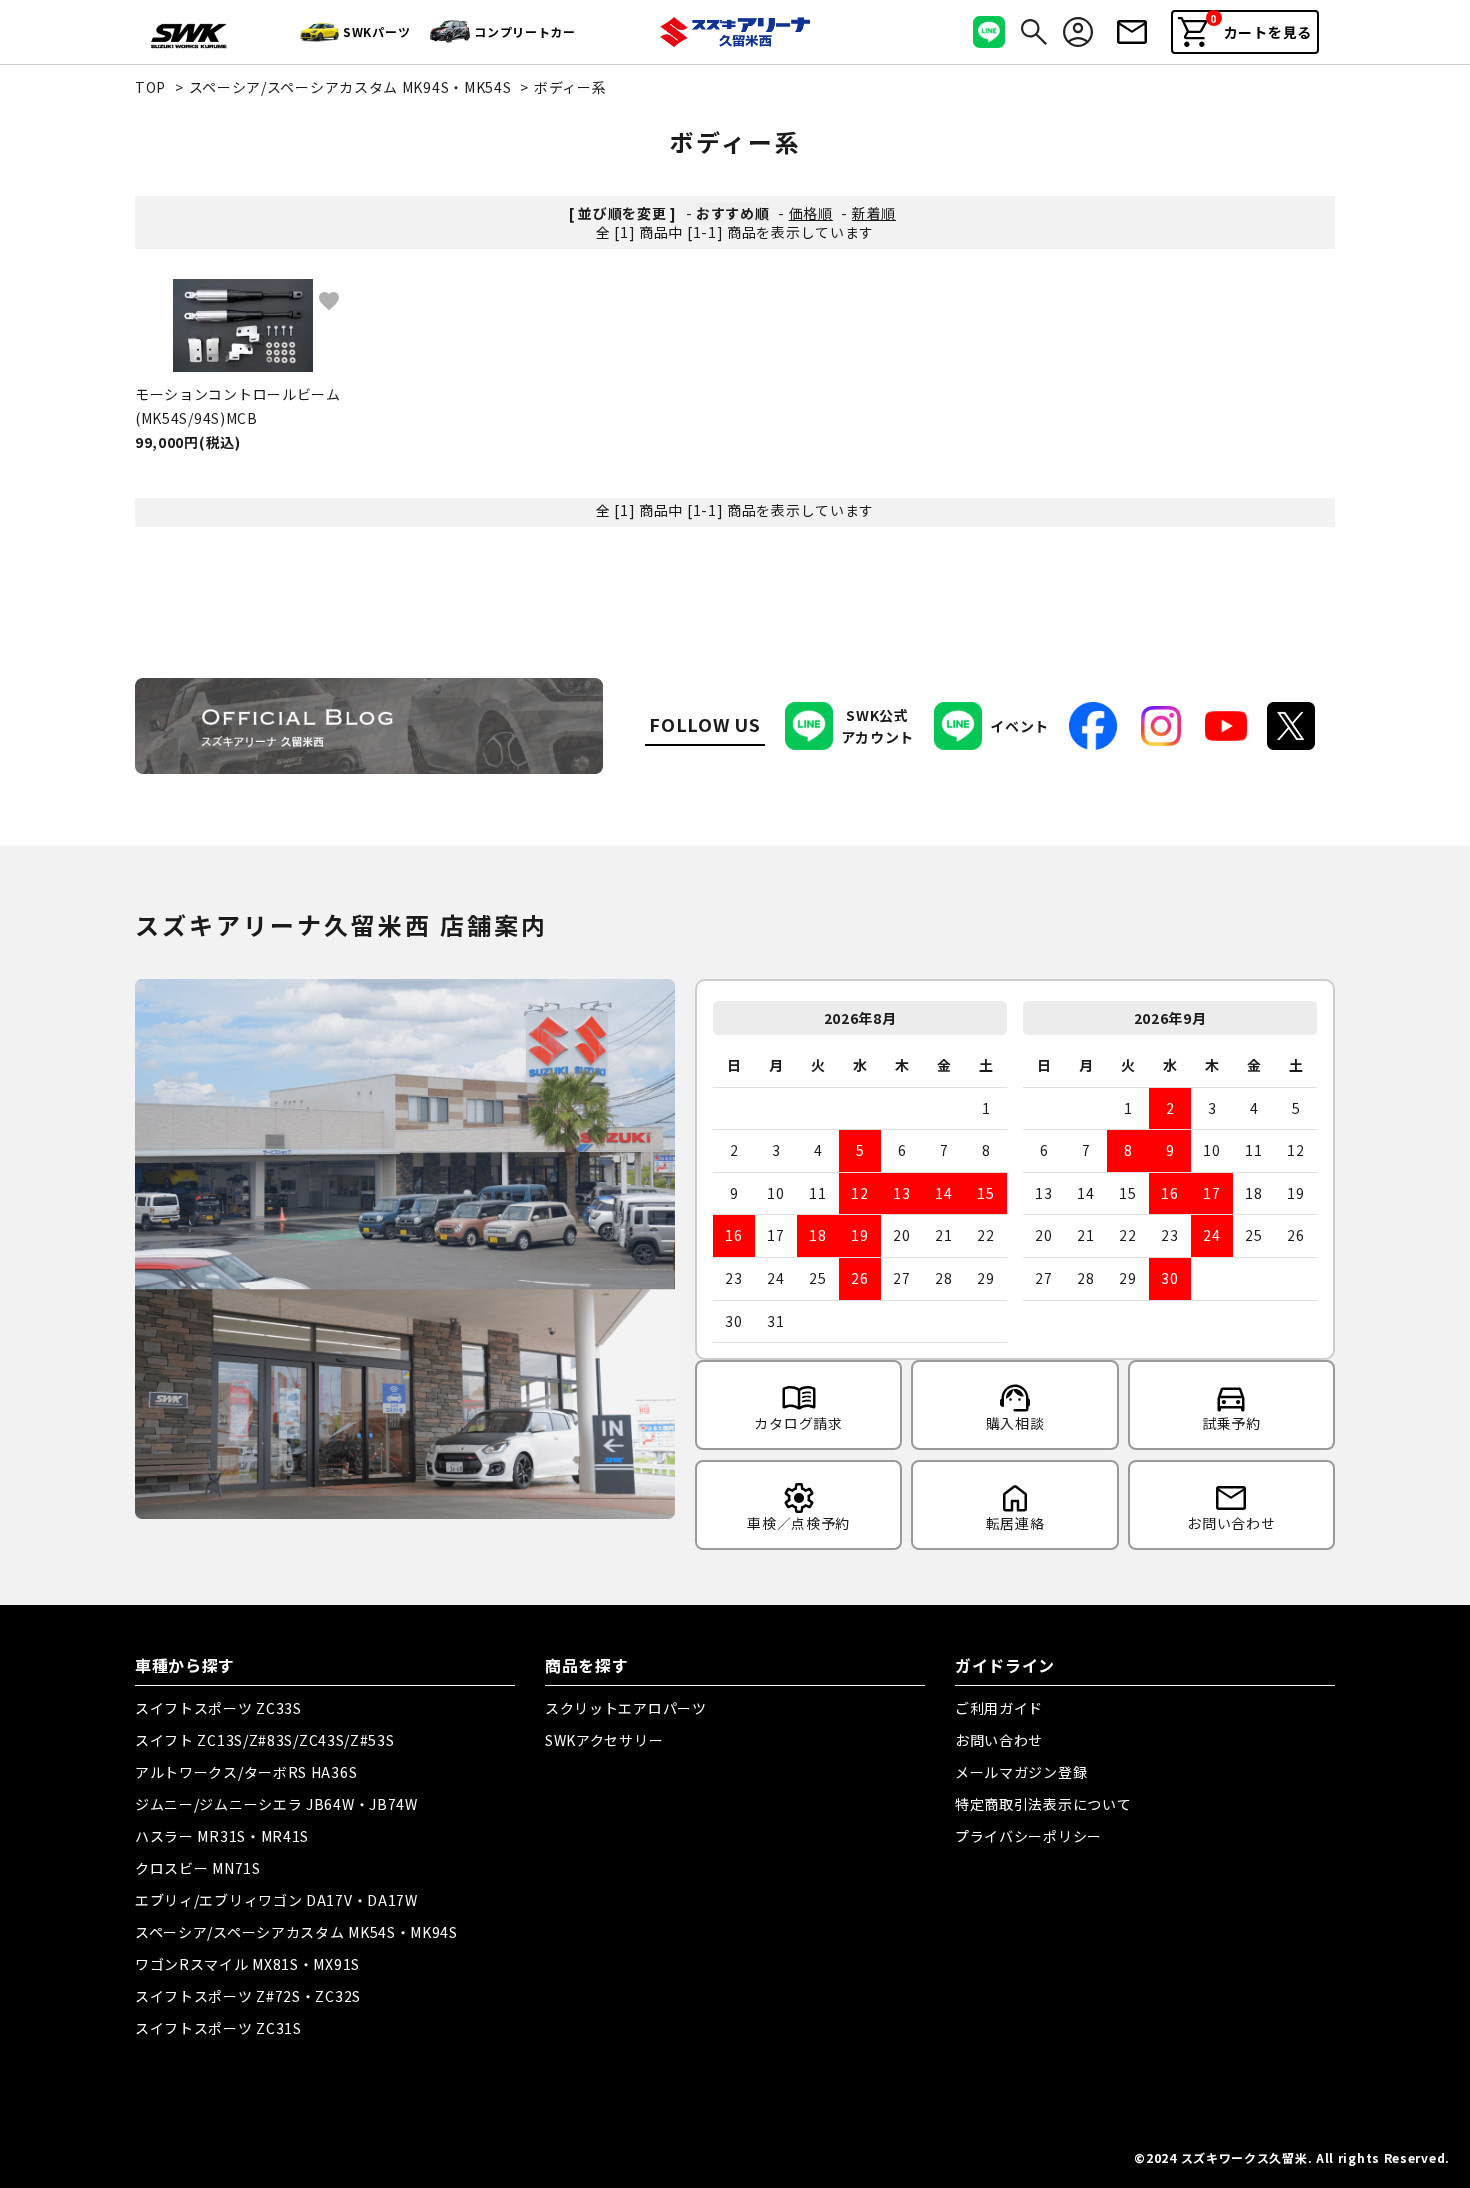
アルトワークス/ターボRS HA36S (246, 1772)
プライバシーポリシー (1028, 1836)
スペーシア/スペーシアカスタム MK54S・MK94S (296, 1932)
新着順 (874, 213)
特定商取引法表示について (1043, 1804)
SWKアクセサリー (604, 1740)
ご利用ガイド (999, 1708)
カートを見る (1261, 27)
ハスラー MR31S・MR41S (222, 1836)
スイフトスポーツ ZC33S (218, 1708)
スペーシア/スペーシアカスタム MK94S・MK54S (350, 87)
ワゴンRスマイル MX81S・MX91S (247, 1964)
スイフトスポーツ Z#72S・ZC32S (248, 1996)
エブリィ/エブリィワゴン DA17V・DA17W (276, 1900)
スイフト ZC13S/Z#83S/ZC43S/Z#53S (265, 1740)
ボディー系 (570, 87)
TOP (150, 87)
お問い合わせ (999, 1740)
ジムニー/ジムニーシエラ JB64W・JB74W (276, 1804)
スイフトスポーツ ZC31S (218, 2028)
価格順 (811, 213)
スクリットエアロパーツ (626, 1708)
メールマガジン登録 (1021, 1772)
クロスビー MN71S (198, 1868)
